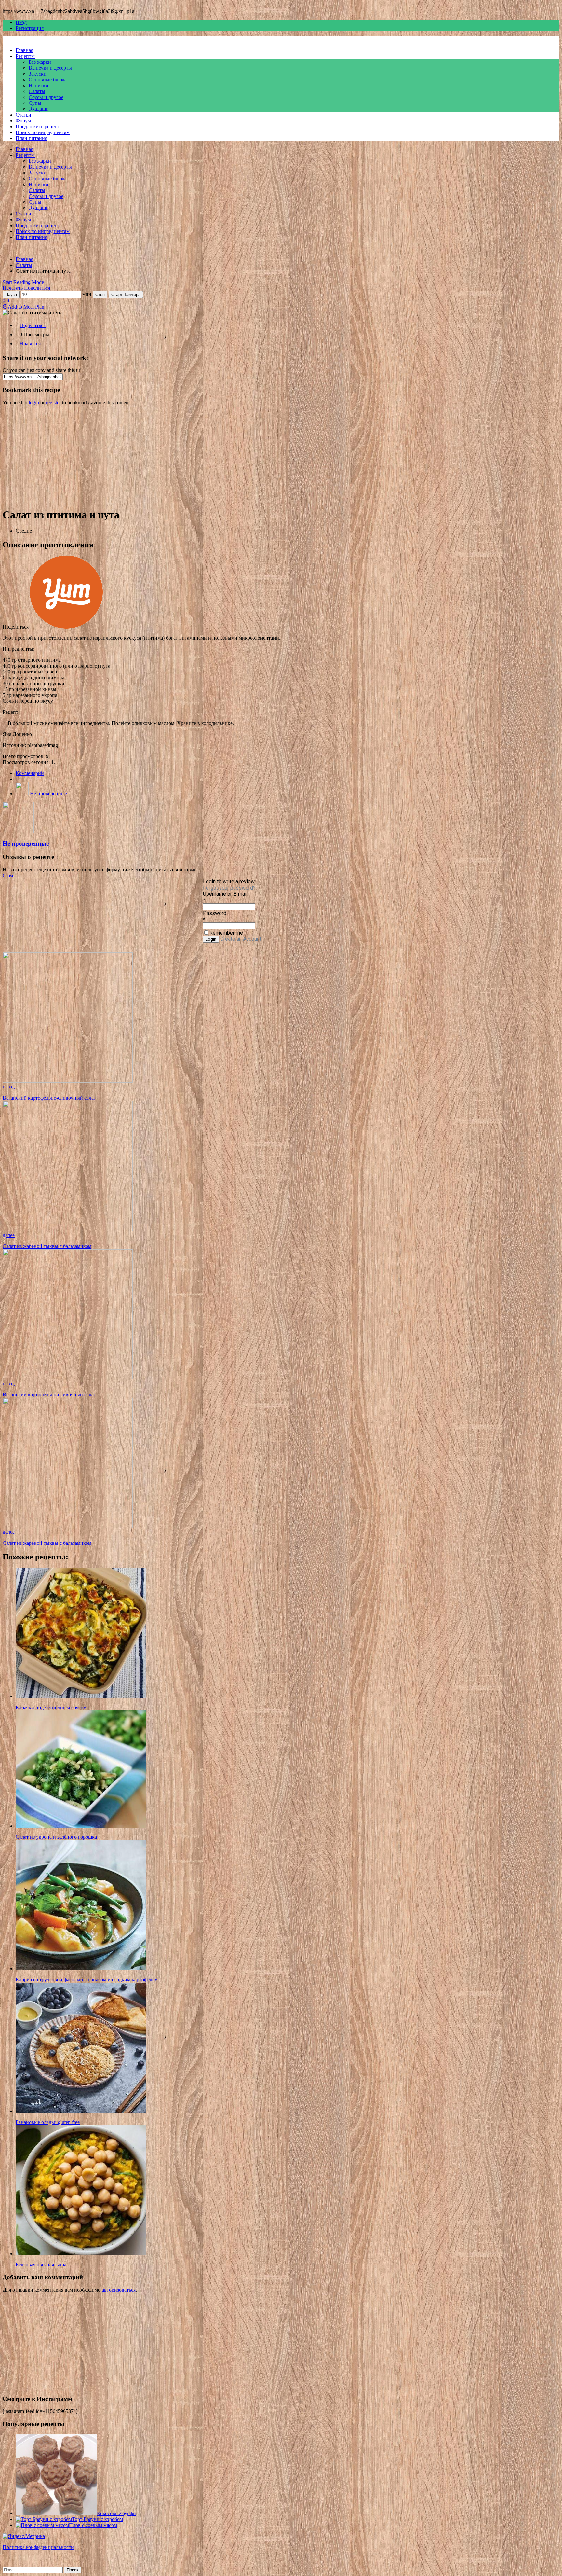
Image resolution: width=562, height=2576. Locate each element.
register (53, 402)
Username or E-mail (225, 894)
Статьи (23, 115)
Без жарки (40, 62)
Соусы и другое (46, 97)
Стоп (100, 294)
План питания (31, 138)
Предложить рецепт (38, 126)
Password (215, 913)
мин (87, 294)
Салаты (37, 91)
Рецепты (25, 56)
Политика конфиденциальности (38, 2547)
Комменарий (30, 773)
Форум (23, 121)
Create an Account (241, 939)
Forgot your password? (229, 888)
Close (8, 875)
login (34, 402)
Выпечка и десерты (50, 68)
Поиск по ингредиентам (43, 132)
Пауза (11, 294)
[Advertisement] (198, 456)
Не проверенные (48, 793)
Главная (24, 50)
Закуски (38, 74)
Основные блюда (48, 80)
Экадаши (39, 109)
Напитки (39, 85)
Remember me (226, 933)
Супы (35, 103)
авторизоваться (119, 2290)
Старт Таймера (126, 294)
